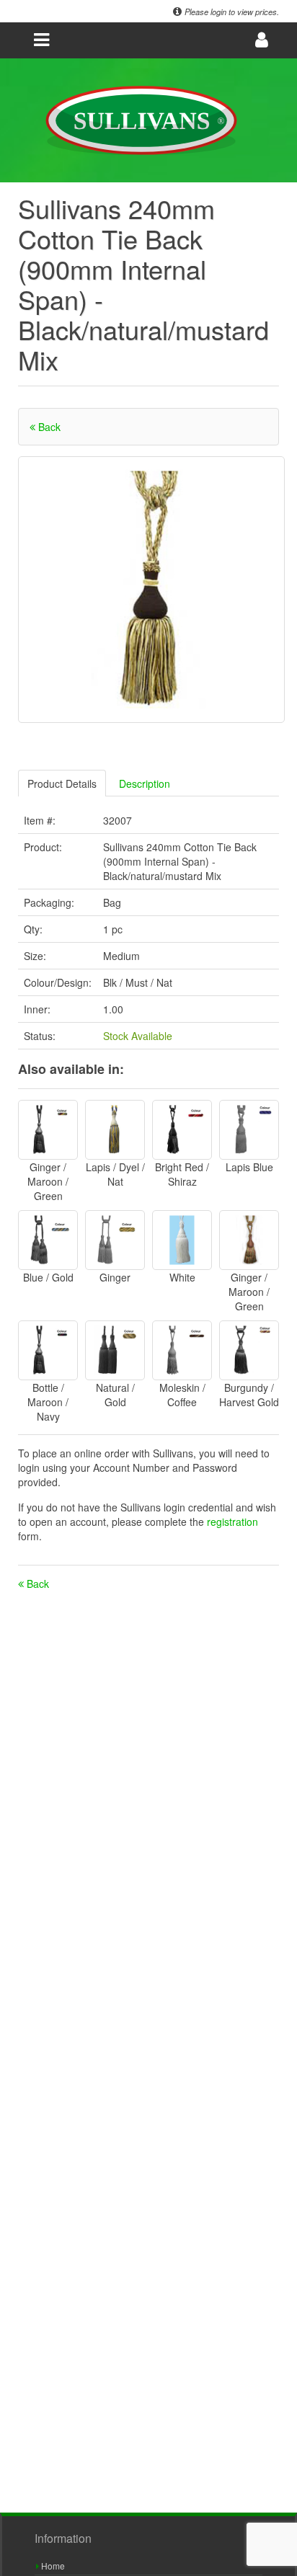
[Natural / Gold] (115, 1350)
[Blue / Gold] (48, 1240)
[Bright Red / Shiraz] (182, 1130)
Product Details (62, 783)
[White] (182, 1240)
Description (145, 783)
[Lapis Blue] (249, 1130)
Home (52, 2566)
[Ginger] (115, 1240)
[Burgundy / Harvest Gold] (249, 1350)
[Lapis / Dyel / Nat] (115, 1130)
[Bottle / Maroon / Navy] (48, 1350)
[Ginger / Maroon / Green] (48, 1130)
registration (232, 1522)
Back (48, 427)
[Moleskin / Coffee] (182, 1350)
